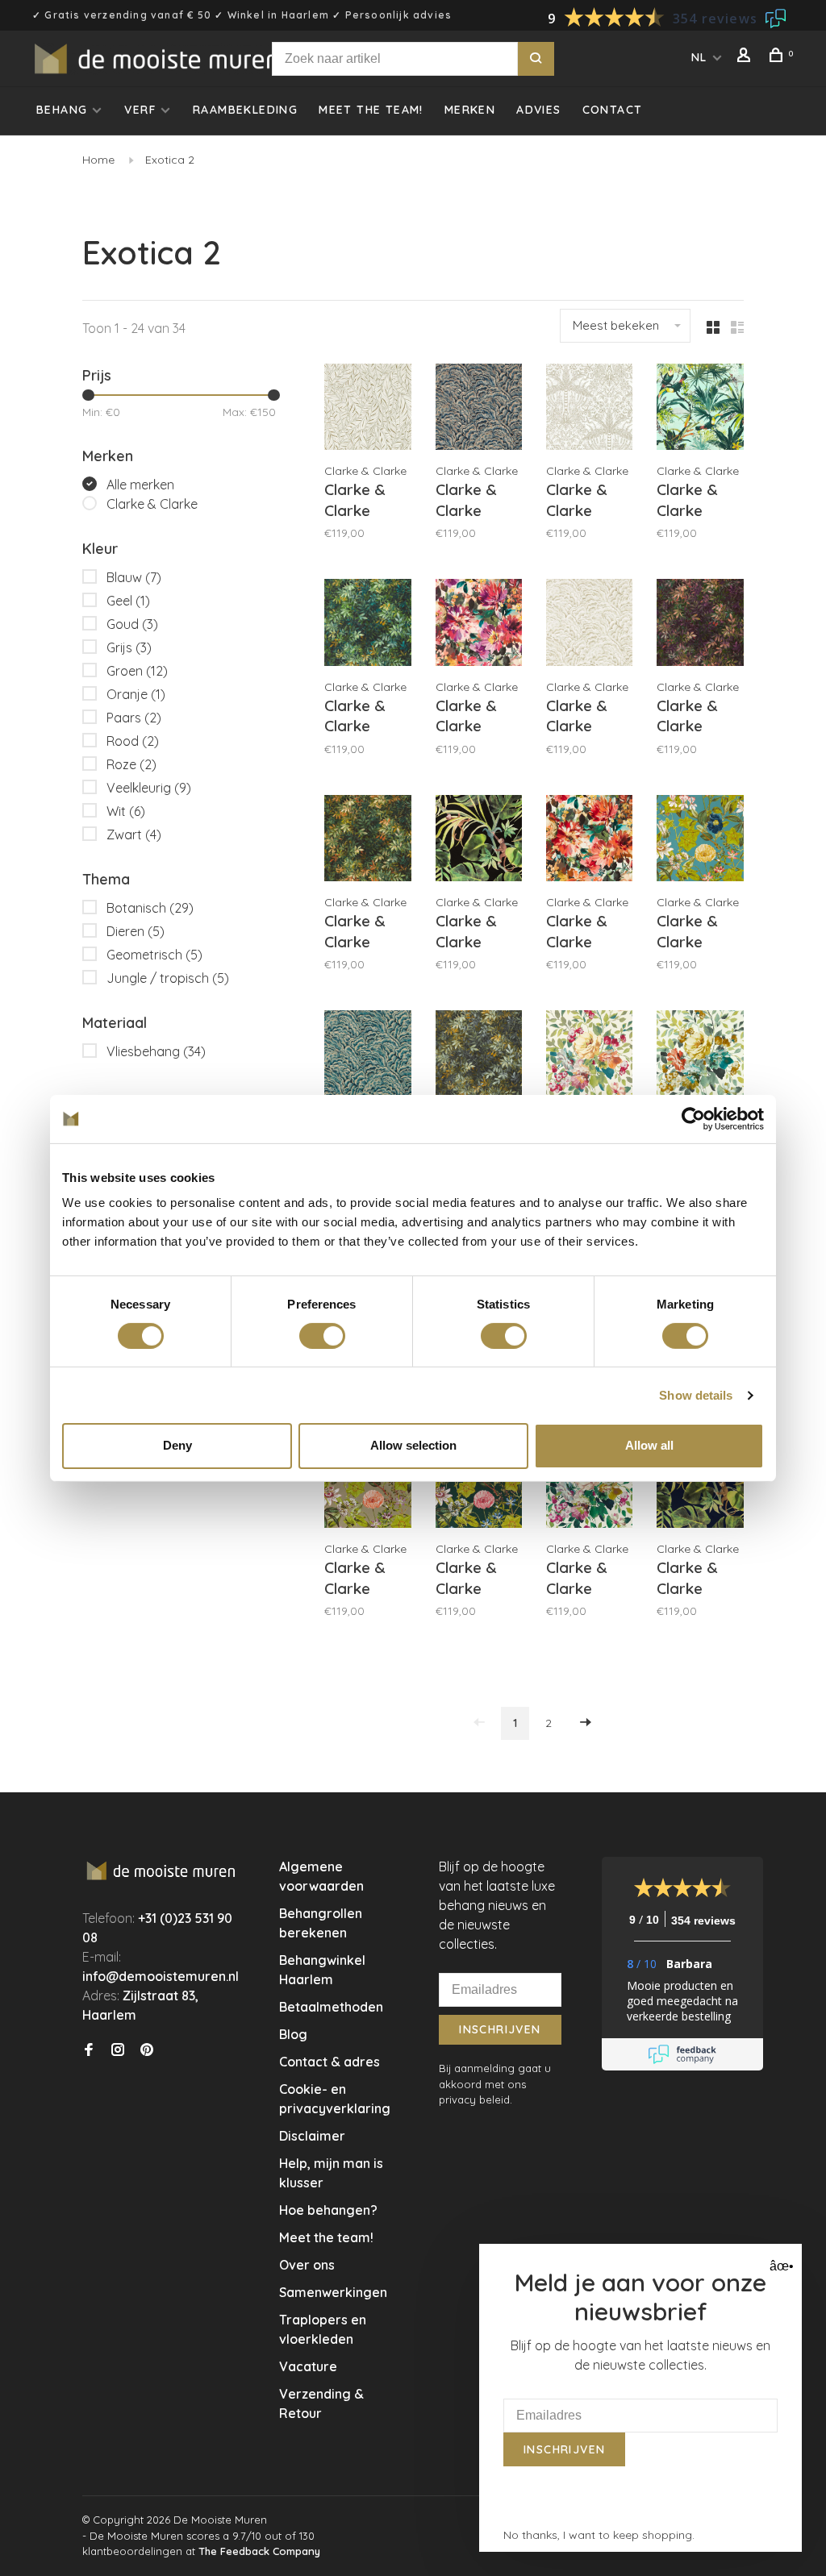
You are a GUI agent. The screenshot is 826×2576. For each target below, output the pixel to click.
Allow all (649, 1445)
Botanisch (150, 908)
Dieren (136, 931)
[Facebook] (89, 2050)
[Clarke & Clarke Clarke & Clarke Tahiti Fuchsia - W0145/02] (479, 624)
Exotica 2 (170, 160)
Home (98, 160)
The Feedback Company (259, 2551)
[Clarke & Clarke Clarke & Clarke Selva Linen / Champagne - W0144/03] (367, 409)
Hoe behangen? (328, 2210)
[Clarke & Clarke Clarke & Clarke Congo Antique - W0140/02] (367, 841)
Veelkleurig (149, 788)
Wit (126, 811)
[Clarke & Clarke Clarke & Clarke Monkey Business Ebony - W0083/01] (479, 841)
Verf (140, 110)
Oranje (136, 694)
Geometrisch (154, 955)
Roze (131, 764)
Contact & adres (330, 2062)
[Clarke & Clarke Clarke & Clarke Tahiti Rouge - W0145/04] (589, 841)
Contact (613, 110)
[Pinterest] (147, 2050)
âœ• (780, 2266)
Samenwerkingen (333, 2292)
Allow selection (413, 1445)
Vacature (308, 2366)
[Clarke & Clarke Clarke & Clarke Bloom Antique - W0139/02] (700, 1056)
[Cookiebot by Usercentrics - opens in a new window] (693, 1118)
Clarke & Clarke (152, 504)
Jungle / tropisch (168, 978)
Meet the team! (371, 110)
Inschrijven (500, 2029)
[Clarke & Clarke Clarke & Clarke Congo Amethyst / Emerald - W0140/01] (700, 624)
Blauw (134, 577)
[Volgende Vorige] (586, 1723)
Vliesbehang (156, 1051)
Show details (696, 1395)
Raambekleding (245, 110)
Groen (137, 671)
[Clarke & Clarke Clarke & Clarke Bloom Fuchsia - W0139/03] (589, 1487)
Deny (177, 1445)
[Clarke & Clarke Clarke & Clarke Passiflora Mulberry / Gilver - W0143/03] (367, 1487)
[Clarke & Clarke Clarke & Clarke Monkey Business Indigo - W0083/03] (700, 1487)
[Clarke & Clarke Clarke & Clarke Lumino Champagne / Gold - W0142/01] (589, 624)
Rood (133, 741)
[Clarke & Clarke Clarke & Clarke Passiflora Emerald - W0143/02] (479, 1487)
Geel (128, 601)
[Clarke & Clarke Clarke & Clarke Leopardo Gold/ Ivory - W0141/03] (589, 409)
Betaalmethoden (331, 2007)
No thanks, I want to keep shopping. (599, 2535)
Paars (134, 718)
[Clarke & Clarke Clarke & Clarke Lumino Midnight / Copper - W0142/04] (479, 409)
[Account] (746, 57)
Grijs (129, 647)
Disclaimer (312, 2136)
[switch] (322, 1336)
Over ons (307, 2265)
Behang (62, 110)
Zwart (134, 834)
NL (699, 57)
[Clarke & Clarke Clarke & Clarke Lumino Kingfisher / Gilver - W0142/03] (367, 1056)
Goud (132, 624)
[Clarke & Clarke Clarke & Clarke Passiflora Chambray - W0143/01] (700, 841)
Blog (293, 2034)
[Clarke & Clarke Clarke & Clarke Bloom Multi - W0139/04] (589, 1056)
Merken (470, 110)
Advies (538, 110)
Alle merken (140, 485)
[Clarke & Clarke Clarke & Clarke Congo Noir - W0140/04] (479, 1056)
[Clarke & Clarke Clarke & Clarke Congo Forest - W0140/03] (367, 624)
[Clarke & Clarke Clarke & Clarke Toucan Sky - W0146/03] (700, 409)
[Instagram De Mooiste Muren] (118, 2050)
